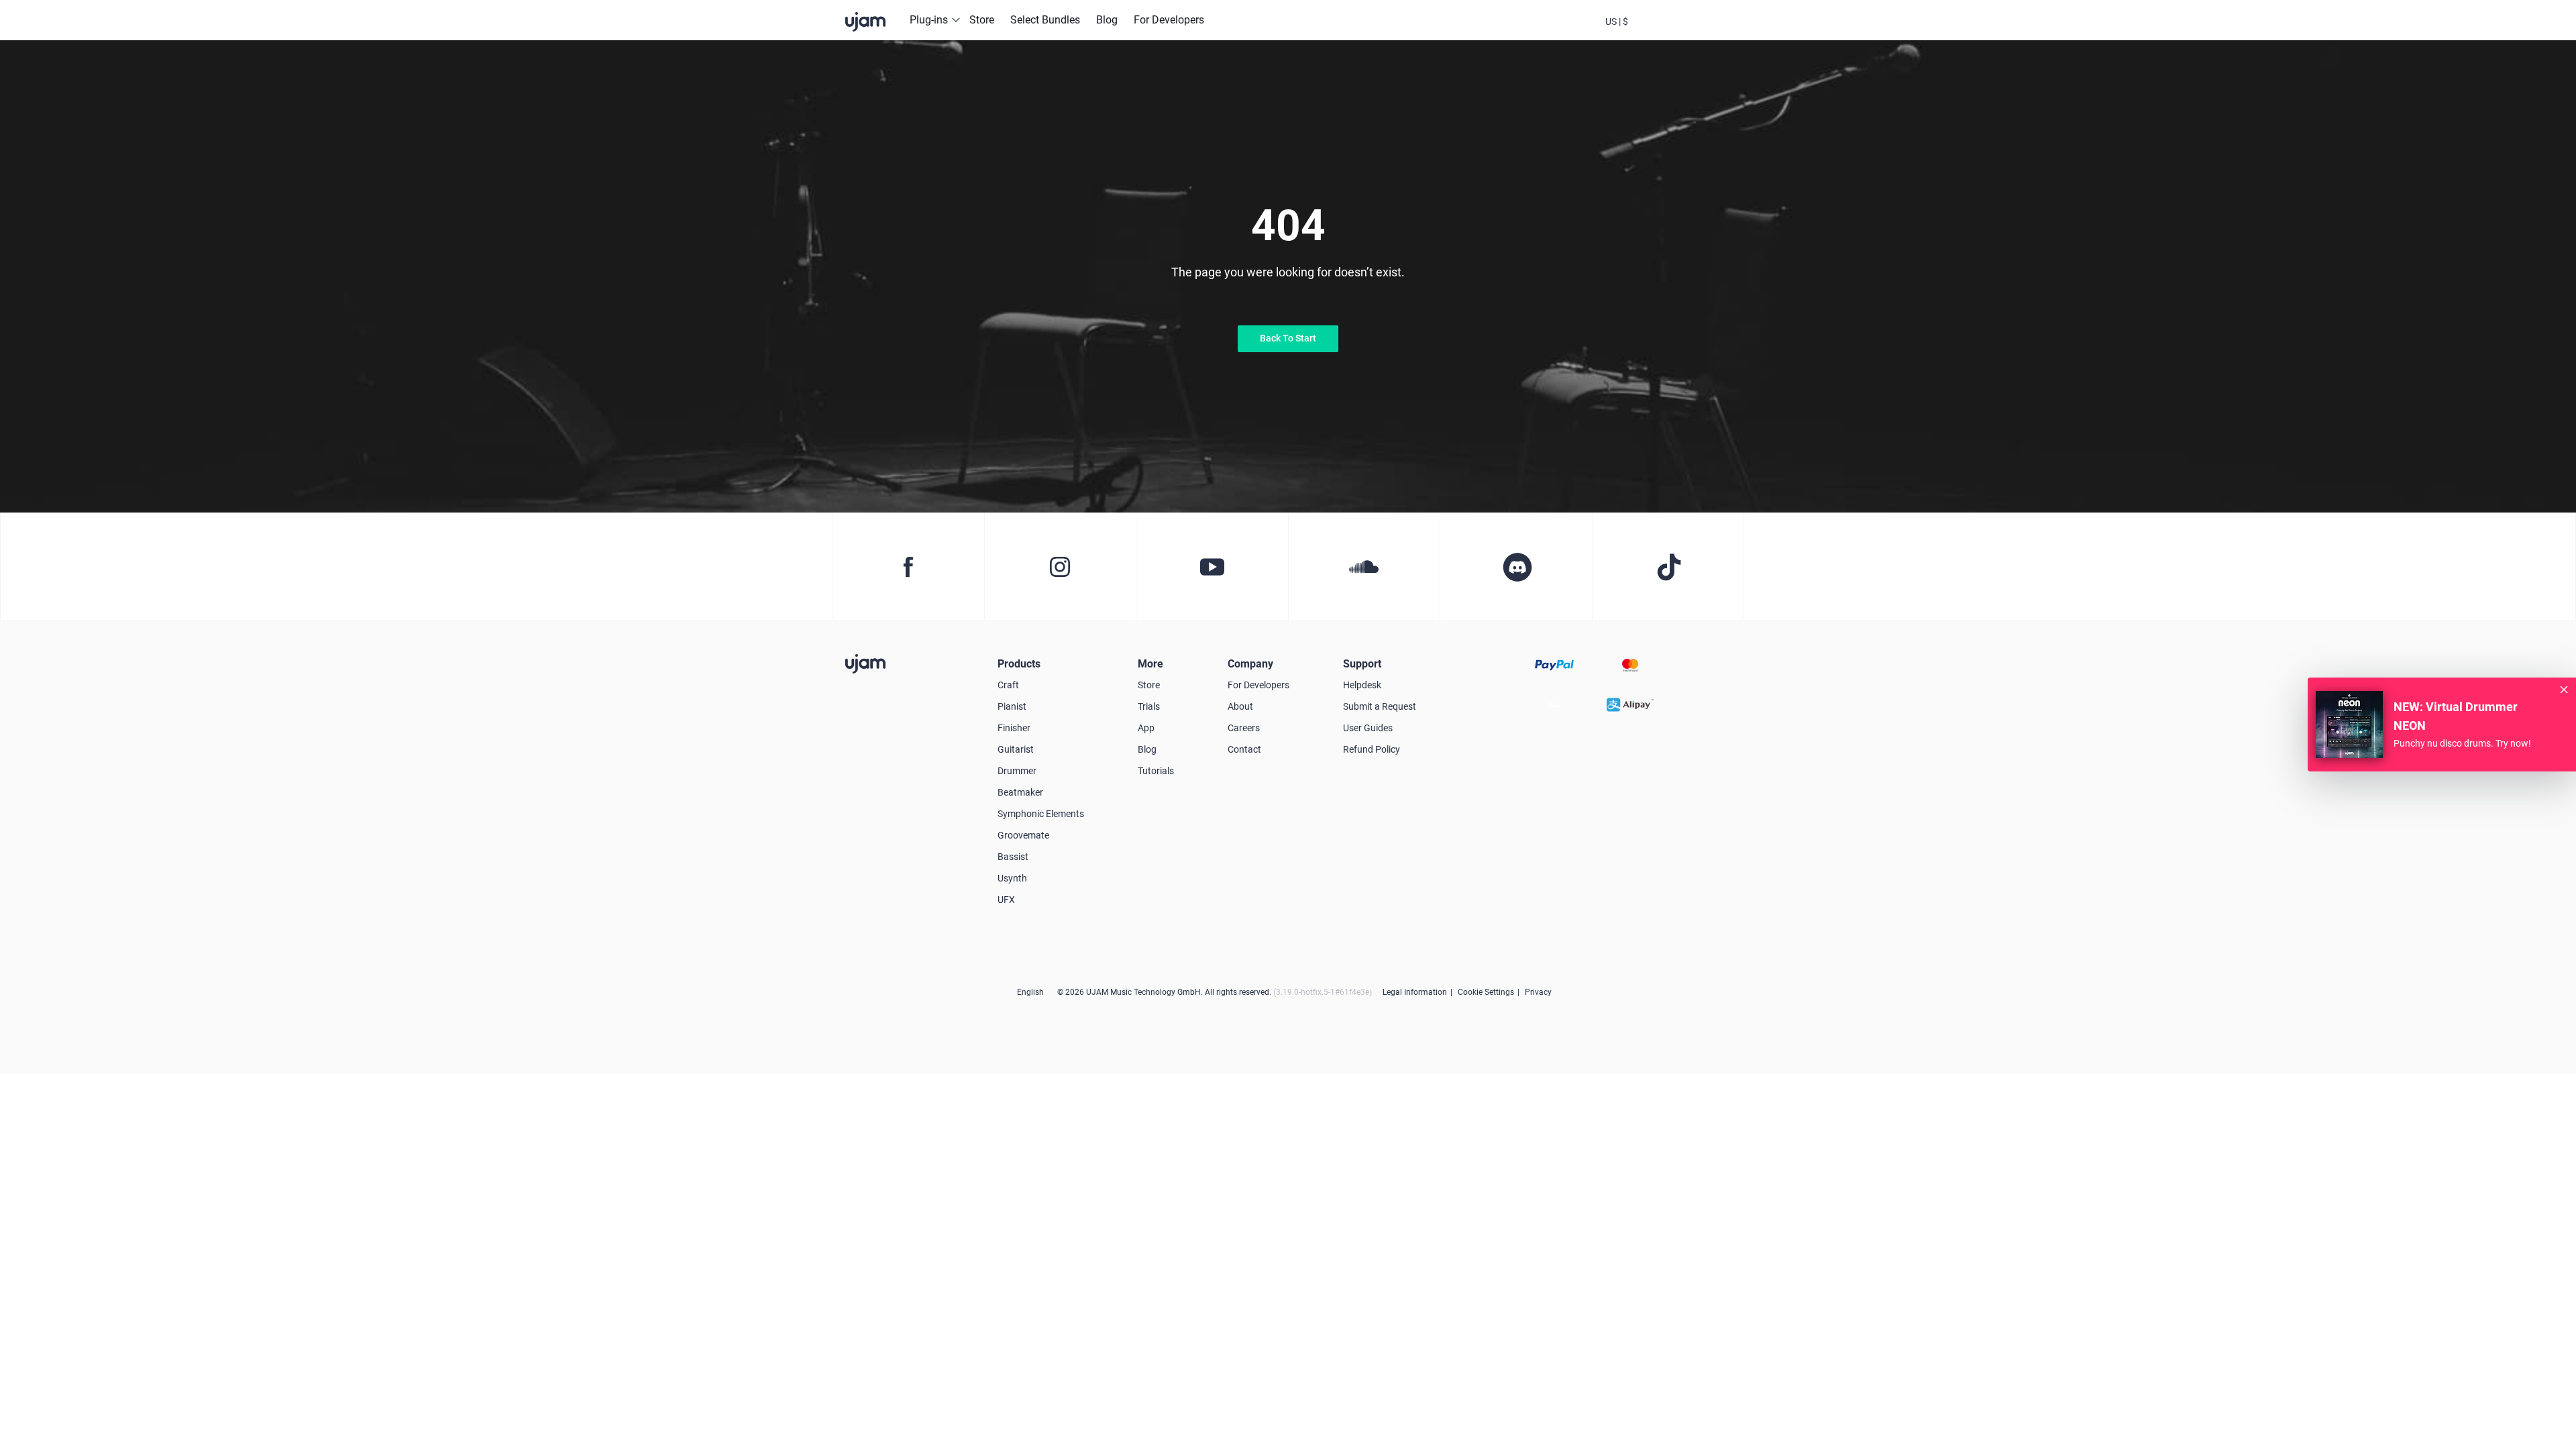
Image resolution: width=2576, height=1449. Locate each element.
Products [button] (1019, 664)
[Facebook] (908, 567)
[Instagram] (1060, 567)
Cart (1689, 32)
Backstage (1653, 32)
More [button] (1150, 664)
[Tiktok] (1668, 567)
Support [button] (1362, 664)
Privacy (1538, 992)
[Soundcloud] (1364, 567)
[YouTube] (1212, 567)
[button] (1617, 20)
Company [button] (1250, 664)
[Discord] (1516, 567)
